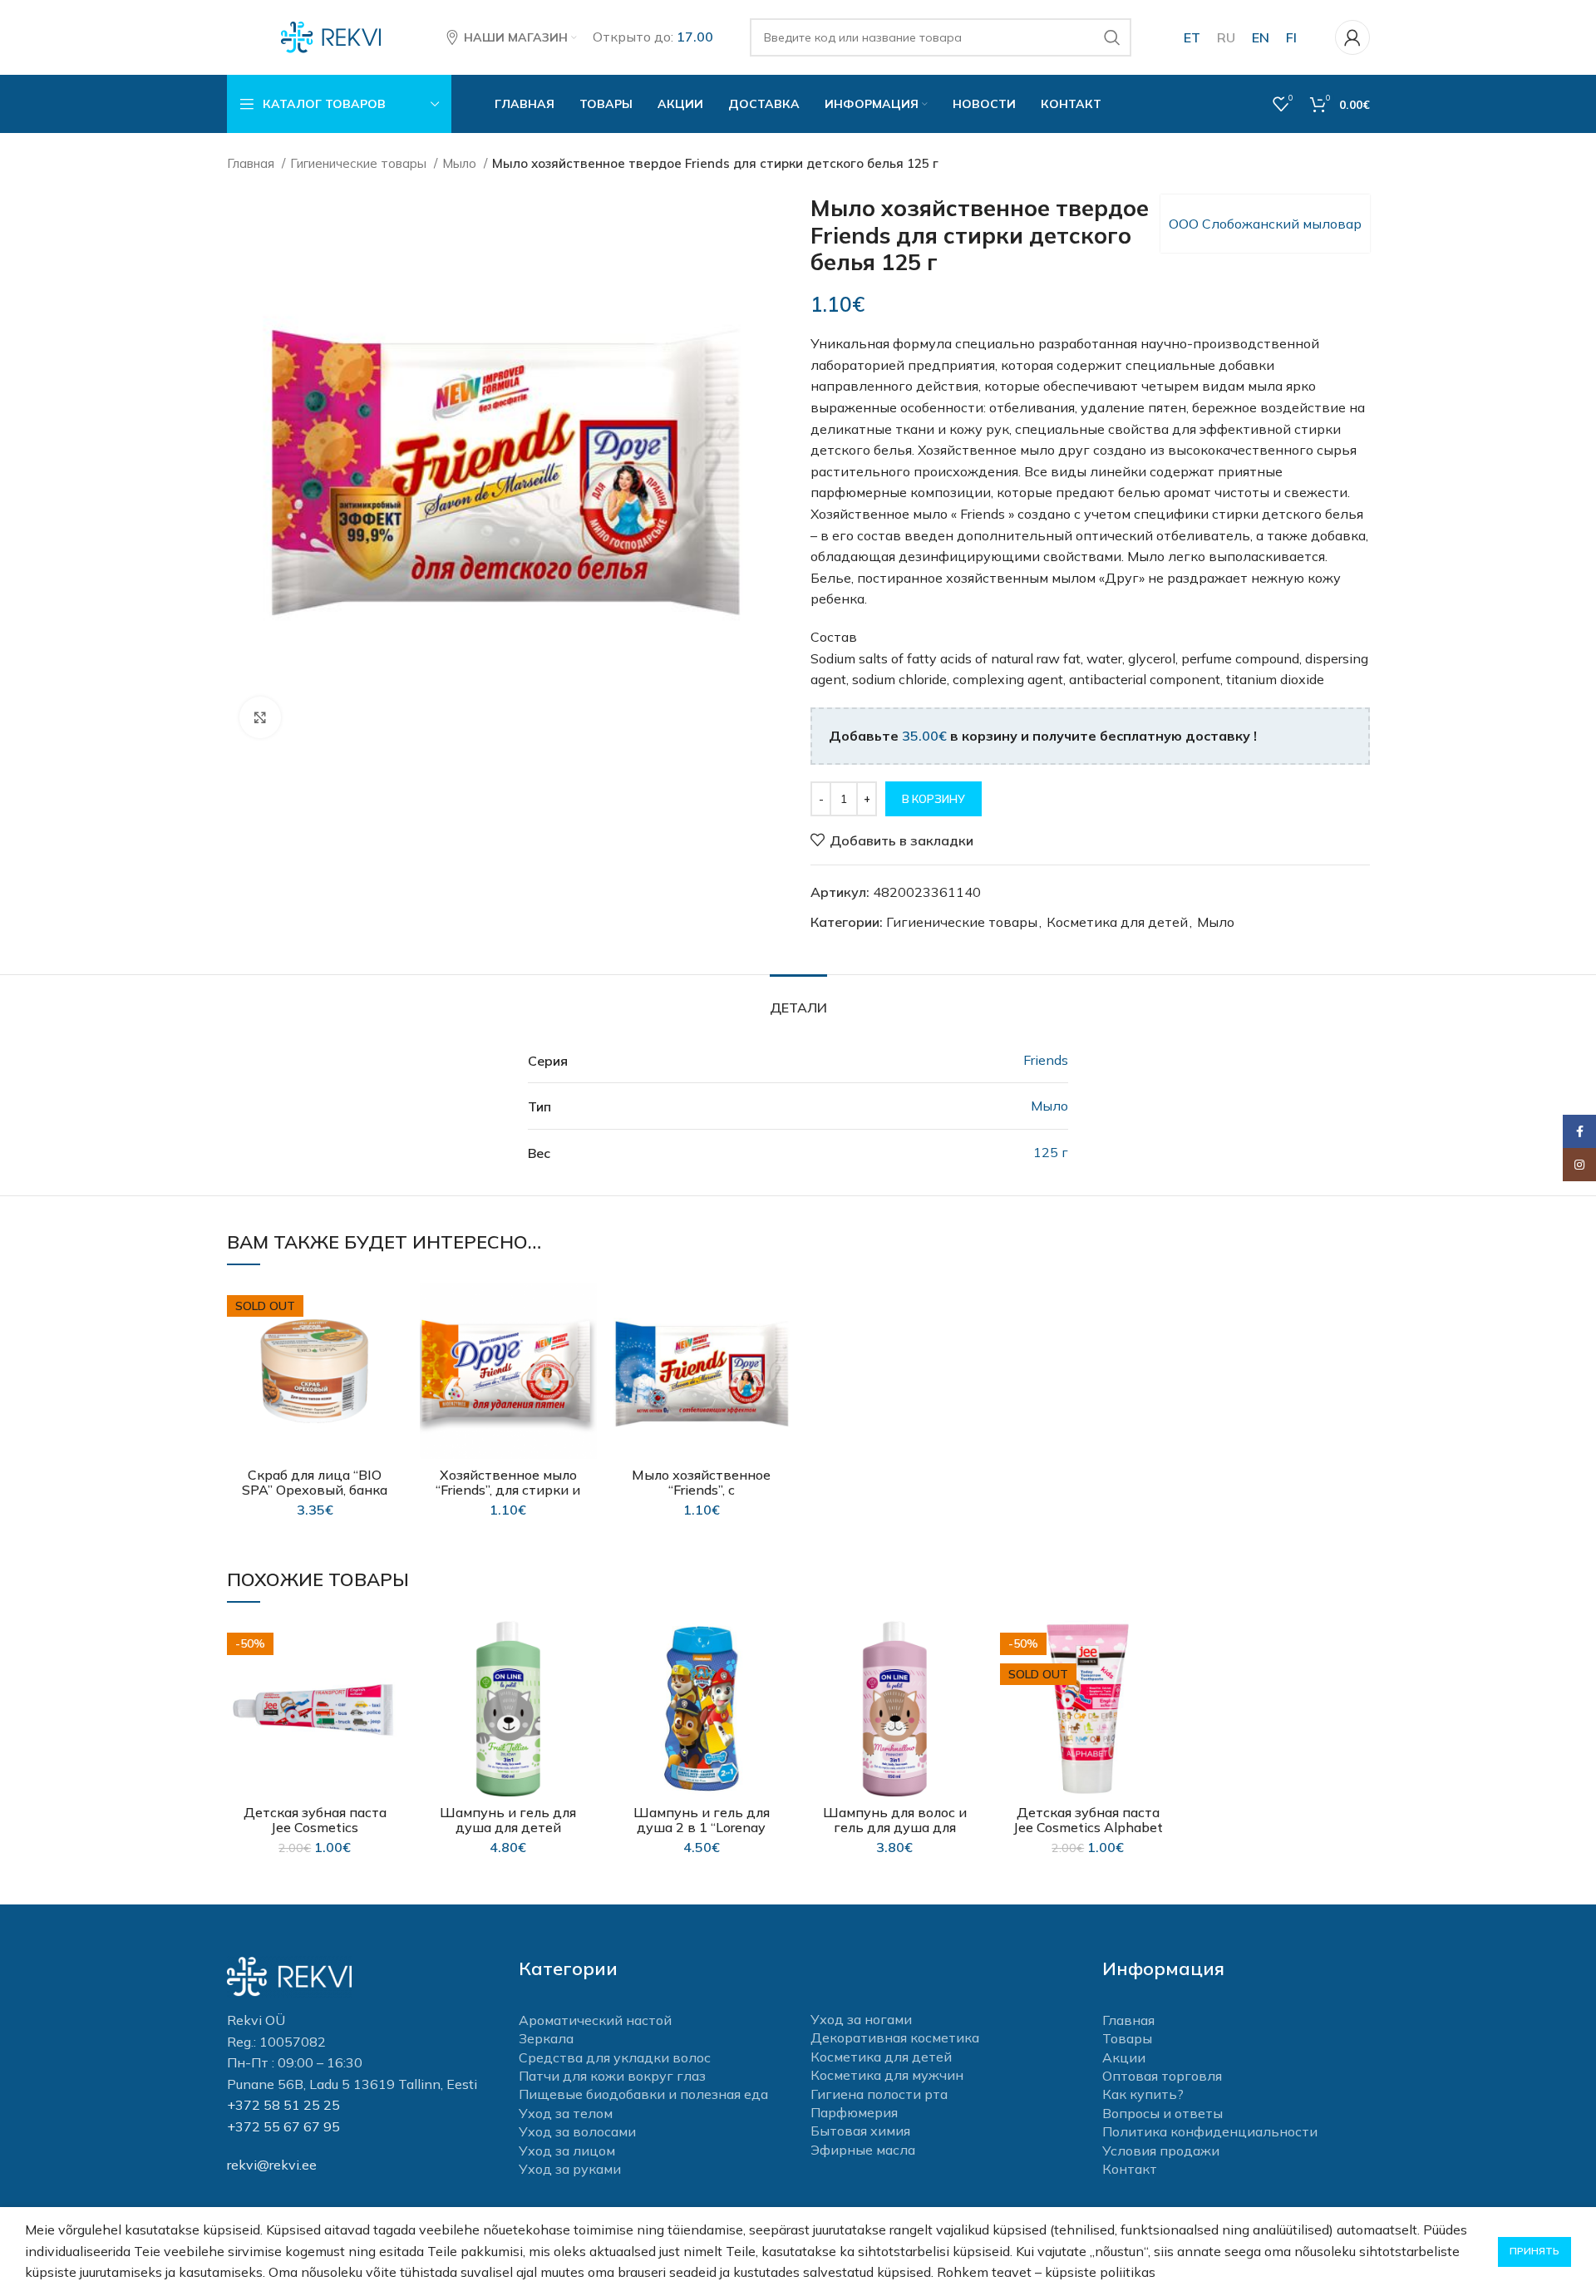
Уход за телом (566, 2113)
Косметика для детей (1117, 922)
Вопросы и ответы (1163, 2113)
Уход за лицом (567, 2151)
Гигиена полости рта (879, 2094)
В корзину (933, 799)
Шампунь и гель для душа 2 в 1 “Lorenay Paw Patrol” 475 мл (702, 1827)
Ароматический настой (595, 2020)
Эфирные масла (863, 2150)
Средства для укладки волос (615, 2057)
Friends (1046, 1060)
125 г (1051, 1152)
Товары (1127, 2038)
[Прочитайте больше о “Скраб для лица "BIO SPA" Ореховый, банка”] (391, 1347)
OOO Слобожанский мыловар (1265, 224)
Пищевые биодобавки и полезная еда (643, 2094)
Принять (1534, 2251)
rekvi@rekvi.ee (272, 2165)
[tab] (798, 1000)
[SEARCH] (1112, 37)
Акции (1124, 2057)
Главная (252, 163)
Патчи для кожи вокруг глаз (612, 2076)
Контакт (1130, 2169)
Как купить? (1143, 2094)
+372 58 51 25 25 (283, 2105)
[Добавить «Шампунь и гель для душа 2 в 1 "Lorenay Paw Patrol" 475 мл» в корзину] (777, 1685)
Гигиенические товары (360, 163)
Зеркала (546, 2038)
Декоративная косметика (895, 2037)
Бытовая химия (860, 2131)
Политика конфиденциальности (1210, 2131)
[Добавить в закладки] (391, 1310)
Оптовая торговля (1162, 2076)
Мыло (461, 163)
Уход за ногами (861, 2019)
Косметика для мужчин (887, 2075)
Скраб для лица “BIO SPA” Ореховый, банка (315, 1482)
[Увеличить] (260, 717)
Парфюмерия (854, 2112)
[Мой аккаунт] (1352, 37)
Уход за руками (570, 2169)
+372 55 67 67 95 (283, 2126)
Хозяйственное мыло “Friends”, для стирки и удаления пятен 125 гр (508, 1490)
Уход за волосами (577, 2131)
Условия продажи (1161, 2151)
